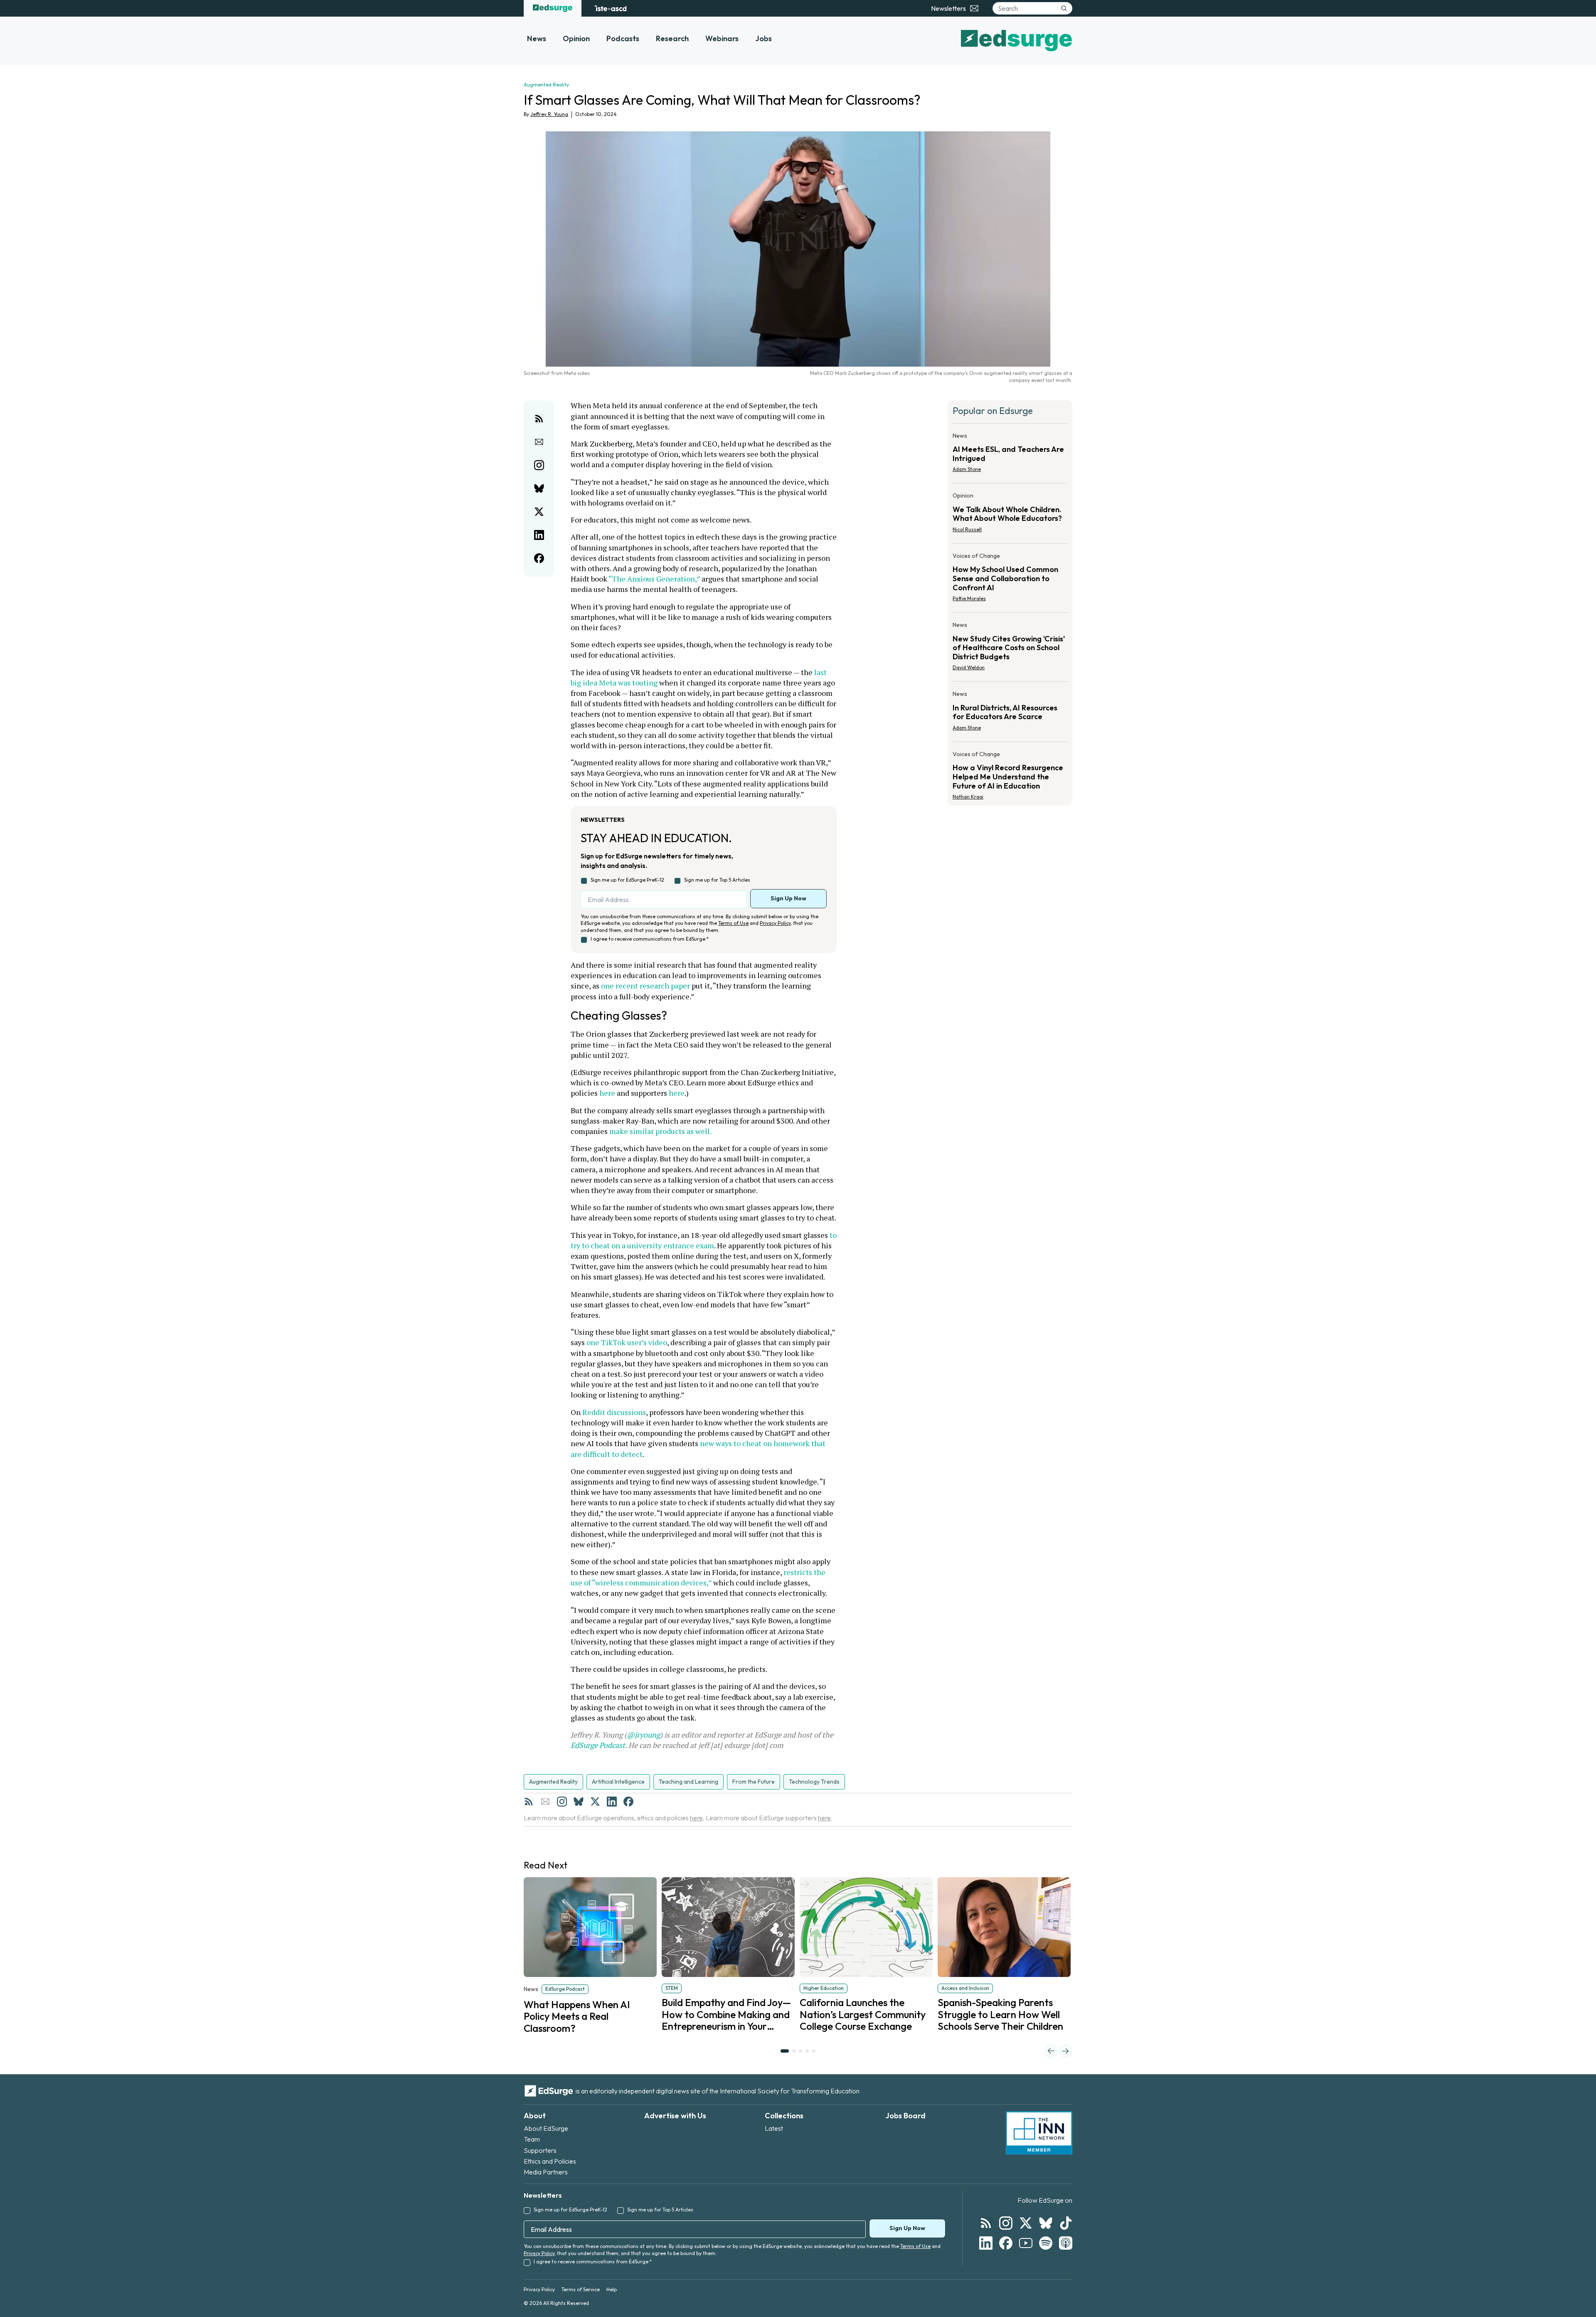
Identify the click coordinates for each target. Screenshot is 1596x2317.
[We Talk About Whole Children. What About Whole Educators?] (1010, 515)
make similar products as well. (660, 1131)
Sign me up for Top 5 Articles (717, 880)
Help (612, 2289)
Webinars (722, 38)
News (537, 38)
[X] (595, 1802)
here (607, 1093)
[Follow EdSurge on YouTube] (1026, 2243)
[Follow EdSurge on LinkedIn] (986, 2243)
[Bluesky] (579, 1802)
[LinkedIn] (612, 1802)
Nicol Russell (967, 529)
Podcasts (623, 38)
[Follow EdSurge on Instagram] (1006, 2223)
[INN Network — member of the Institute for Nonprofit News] (1039, 2133)
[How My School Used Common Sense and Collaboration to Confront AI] (1010, 580)
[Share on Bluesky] (539, 488)
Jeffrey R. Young (549, 114)
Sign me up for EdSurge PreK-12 (627, 880)
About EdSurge (546, 2128)
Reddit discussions (614, 1412)
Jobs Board (905, 2116)
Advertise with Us (675, 2116)
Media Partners (546, 2172)
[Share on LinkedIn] (539, 535)
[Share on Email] (539, 442)
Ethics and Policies (550, 2161)
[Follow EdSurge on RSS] (986, 2223)
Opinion (576, 38)
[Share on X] (539, 512)
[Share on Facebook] (539, 558)
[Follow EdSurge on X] (1026, 2223)
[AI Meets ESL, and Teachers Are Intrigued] (1010, 455)
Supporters (540, 2150)
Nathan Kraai (968, 797)
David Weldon (969, 667)
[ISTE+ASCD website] (610, 8)
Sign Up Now (788, 898)
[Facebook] (628, 1802)
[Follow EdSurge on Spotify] (1046, 2243)
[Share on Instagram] (539, 465)
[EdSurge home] (553, 8)
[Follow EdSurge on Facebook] (1006, 2243)
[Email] (545, 1802)
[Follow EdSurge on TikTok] (1066, 2223)
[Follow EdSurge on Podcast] (1066, 2243)
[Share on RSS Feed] (539, 419)
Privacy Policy (775, 923)
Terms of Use (733, 923)
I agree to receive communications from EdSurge (650, 939)
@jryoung (643, 1735)
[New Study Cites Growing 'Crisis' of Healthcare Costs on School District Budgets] (1010, 649)
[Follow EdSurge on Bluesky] (1046, 2223)
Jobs (764, 38)
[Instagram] (562, 1802)
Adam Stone (967, 469)
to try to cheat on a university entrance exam (704, 1240)
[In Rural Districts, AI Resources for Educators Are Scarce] (1010, 713)
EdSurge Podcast (598, 1745)
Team (532, 2139)
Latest (774, 2128)
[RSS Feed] (529, 1802)
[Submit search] (1064, 8)
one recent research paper (645, 986)
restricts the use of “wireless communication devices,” (699, 1577)
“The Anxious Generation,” (654, 579)
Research (672, 38)
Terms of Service (581, 2289)
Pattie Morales (969, 598)
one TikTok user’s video (627, 1342)
